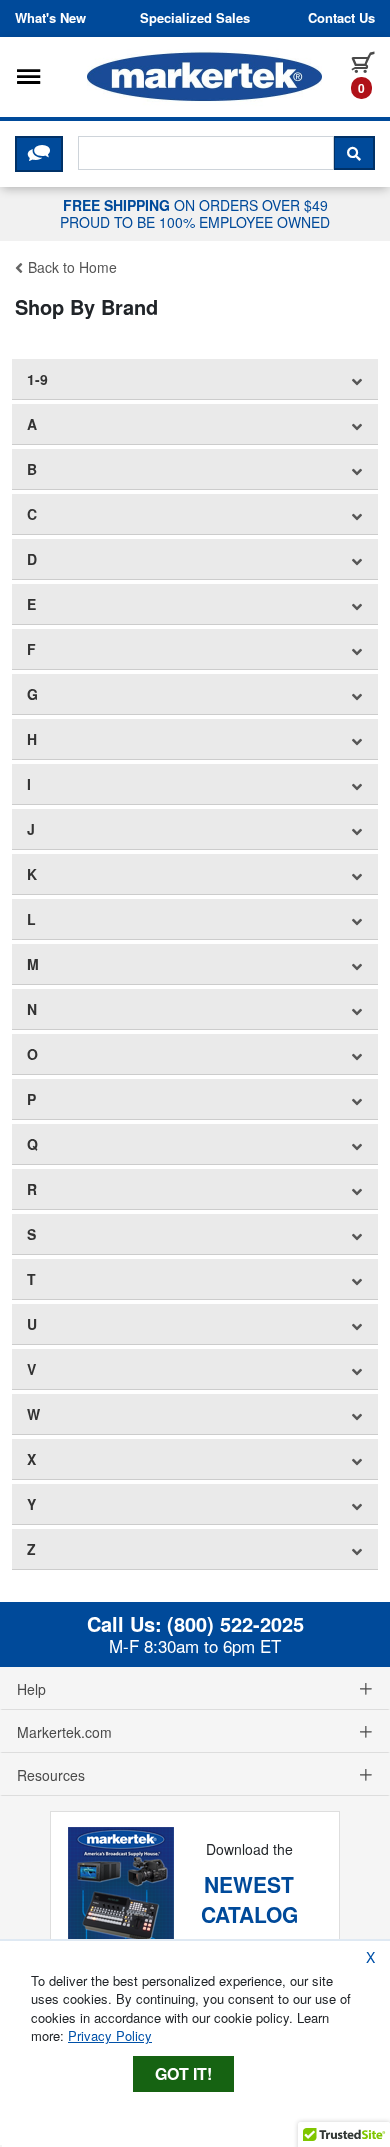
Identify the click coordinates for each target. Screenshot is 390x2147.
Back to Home (70, 267)
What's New (50, 18)
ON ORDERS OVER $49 (195, 213)
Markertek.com (64, 1732)
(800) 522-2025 (235, 1624)
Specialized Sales (195, 18)
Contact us (341, 18)
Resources (51, 1775)
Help (31, 1689)
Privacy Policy (110, 2035)
